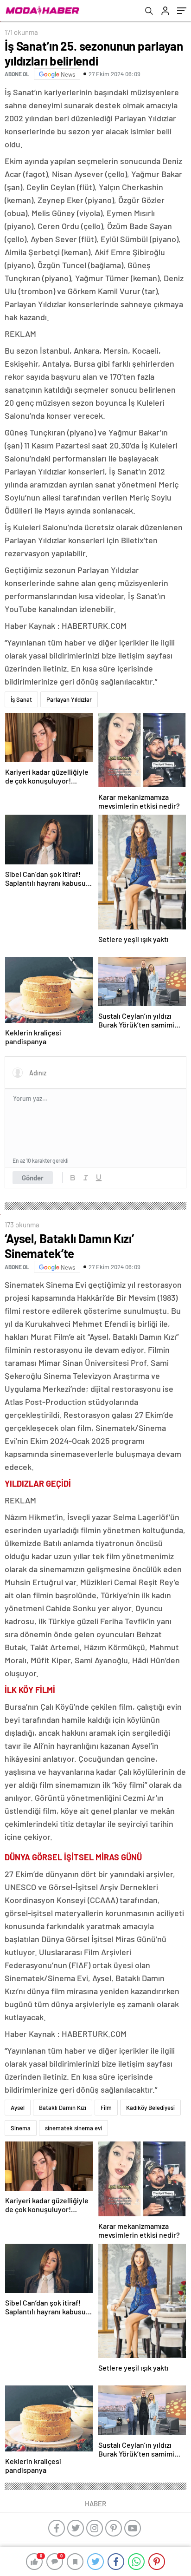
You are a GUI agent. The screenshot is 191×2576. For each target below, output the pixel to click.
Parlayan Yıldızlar (69, 699)
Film (106, 2108)
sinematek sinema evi (73, 2128)
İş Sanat (21, 699)
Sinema (21, 2128)
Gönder (33, 1178)
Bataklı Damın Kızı (63, 2108)
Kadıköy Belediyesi (150, 2108)
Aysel (18, 2108)
